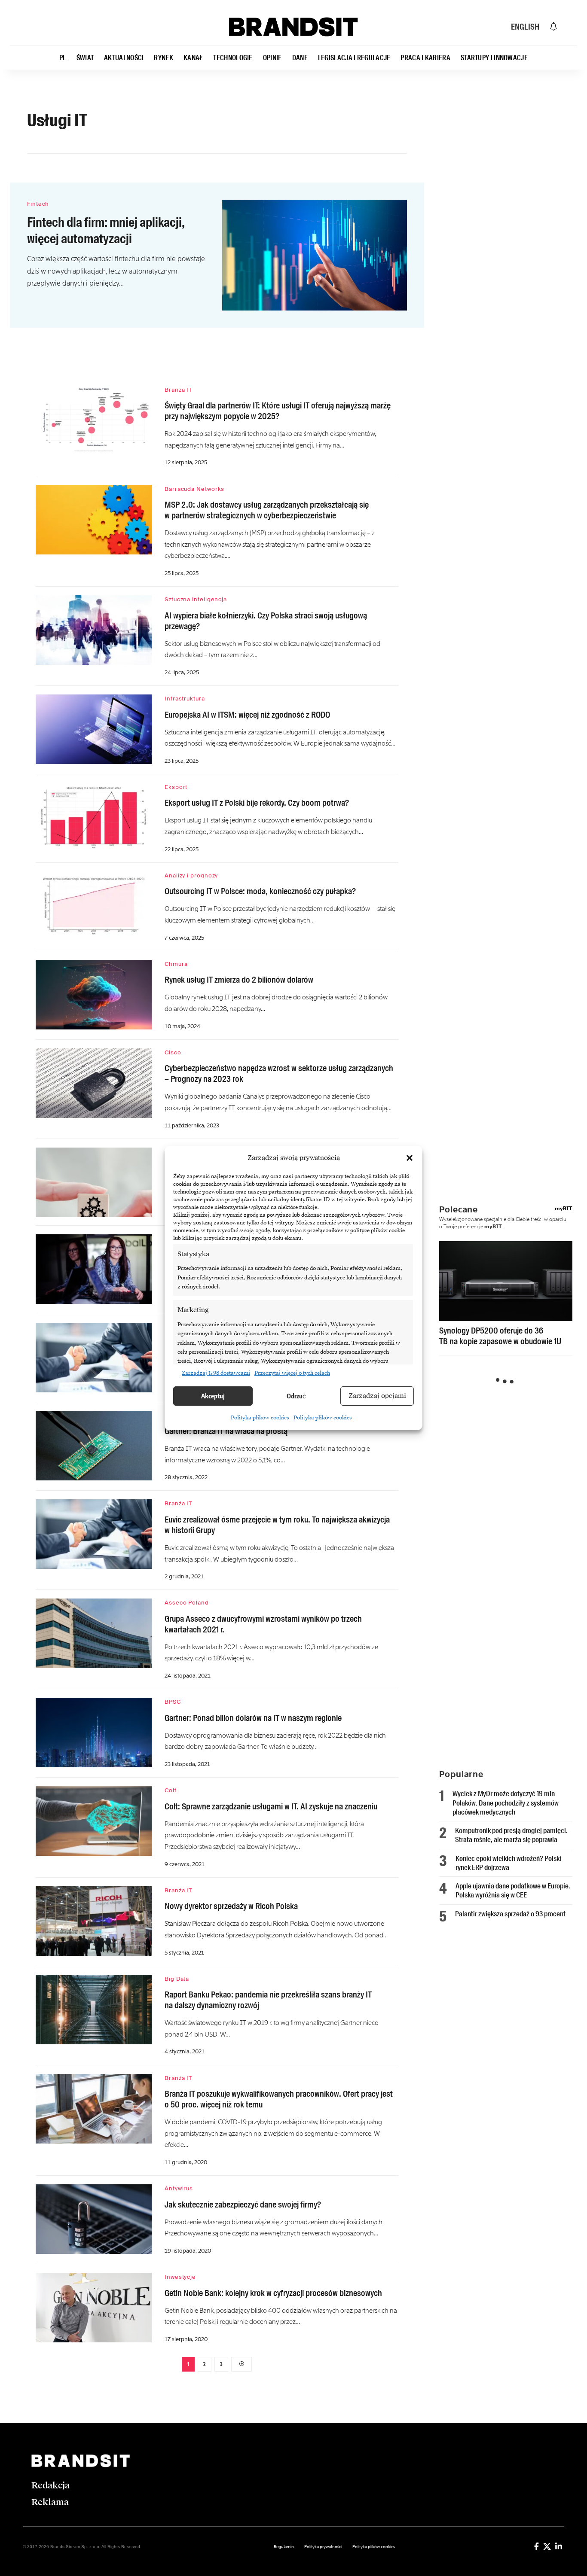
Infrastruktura (185, 699)
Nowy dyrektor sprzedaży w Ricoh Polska (231, 1906)
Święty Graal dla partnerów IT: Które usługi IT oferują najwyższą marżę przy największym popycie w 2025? (278, 411)
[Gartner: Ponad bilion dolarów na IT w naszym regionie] (94, 1733)
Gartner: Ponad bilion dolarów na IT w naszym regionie (253, 1718)
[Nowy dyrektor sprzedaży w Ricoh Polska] (94, 1921)
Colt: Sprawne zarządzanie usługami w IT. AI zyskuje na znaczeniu (271, 1806)
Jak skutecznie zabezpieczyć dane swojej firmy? (243, 2205)
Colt (171, 1790)
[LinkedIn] (559, 2546)
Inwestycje (180, 2277)
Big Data (177, 1979)
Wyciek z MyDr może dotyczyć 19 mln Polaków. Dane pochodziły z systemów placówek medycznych (506, 1803)
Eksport (176, 787)
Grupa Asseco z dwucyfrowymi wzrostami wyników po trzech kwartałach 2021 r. (263, 1624)
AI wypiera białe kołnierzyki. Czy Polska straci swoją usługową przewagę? (266, 621)
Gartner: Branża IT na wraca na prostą (226, 1431)
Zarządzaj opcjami (377, 1396)
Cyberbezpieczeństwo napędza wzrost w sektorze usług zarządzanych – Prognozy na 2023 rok (279, 1073)
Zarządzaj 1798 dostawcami (216, 1373)
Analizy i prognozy (191, 875)
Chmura (176, 964)
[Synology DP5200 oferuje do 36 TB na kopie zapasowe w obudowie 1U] (506, 1281)
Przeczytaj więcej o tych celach (292, 1373)
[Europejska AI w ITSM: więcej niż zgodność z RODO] (94, 729)
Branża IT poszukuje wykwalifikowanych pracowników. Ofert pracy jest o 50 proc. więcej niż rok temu (279, 2099)
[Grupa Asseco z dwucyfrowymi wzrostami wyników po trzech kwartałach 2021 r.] (94, 1633)
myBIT (564, 1209)
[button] (410, 1158)
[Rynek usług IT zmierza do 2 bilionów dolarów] (94, 995)
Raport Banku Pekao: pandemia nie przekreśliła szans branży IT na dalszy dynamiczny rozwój (268, 2000)
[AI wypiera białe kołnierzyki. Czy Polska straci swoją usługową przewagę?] (94, 630)
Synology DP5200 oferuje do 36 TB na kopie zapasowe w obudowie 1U (500, 1336)
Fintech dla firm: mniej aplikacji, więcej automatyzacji (106, 230)
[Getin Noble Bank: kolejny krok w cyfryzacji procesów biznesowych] (94, 2308)
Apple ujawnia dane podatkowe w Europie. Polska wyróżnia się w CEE (513, 1890)
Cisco (173, 1052)
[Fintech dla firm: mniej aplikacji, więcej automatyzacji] (315, 255)
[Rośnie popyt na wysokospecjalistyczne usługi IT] (94, 1269)
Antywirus (179, 2188)
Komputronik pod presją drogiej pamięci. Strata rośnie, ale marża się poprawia (511, 1835)
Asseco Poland (187, 1603)
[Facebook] (537, 2546)
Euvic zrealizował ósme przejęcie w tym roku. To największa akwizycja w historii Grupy (277, 1525)
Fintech (38, 204)
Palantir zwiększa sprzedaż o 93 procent (510, 1914)
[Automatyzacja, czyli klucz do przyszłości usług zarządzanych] (94, 1182)
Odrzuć (296, 1396)
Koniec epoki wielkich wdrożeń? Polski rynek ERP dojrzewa (508, 1863)
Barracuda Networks (194, 489)
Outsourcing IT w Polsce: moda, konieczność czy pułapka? (260, 891)
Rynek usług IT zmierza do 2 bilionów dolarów (239, 980)
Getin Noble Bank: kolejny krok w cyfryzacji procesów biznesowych (273, 2293)
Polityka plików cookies (260, 1418)
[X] (547, 2546)
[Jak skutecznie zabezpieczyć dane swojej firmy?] (94, 2219)
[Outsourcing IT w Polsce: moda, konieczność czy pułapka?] (94, 906)
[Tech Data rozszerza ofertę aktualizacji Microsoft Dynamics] (94, 1358)
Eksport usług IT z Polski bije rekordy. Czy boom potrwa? (257, 803)
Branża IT (178, 390)
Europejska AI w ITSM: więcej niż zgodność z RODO (247, 715)
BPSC (173, 1702)
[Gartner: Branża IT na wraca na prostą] (94, 1446)
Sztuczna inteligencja (196, 599)
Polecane (459, 1209)
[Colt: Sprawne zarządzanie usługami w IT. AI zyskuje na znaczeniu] (94, 1821)
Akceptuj (213, 1396)
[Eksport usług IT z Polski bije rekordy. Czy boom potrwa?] (94, 818)
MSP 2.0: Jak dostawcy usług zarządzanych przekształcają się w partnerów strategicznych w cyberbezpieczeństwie (267, 510)
